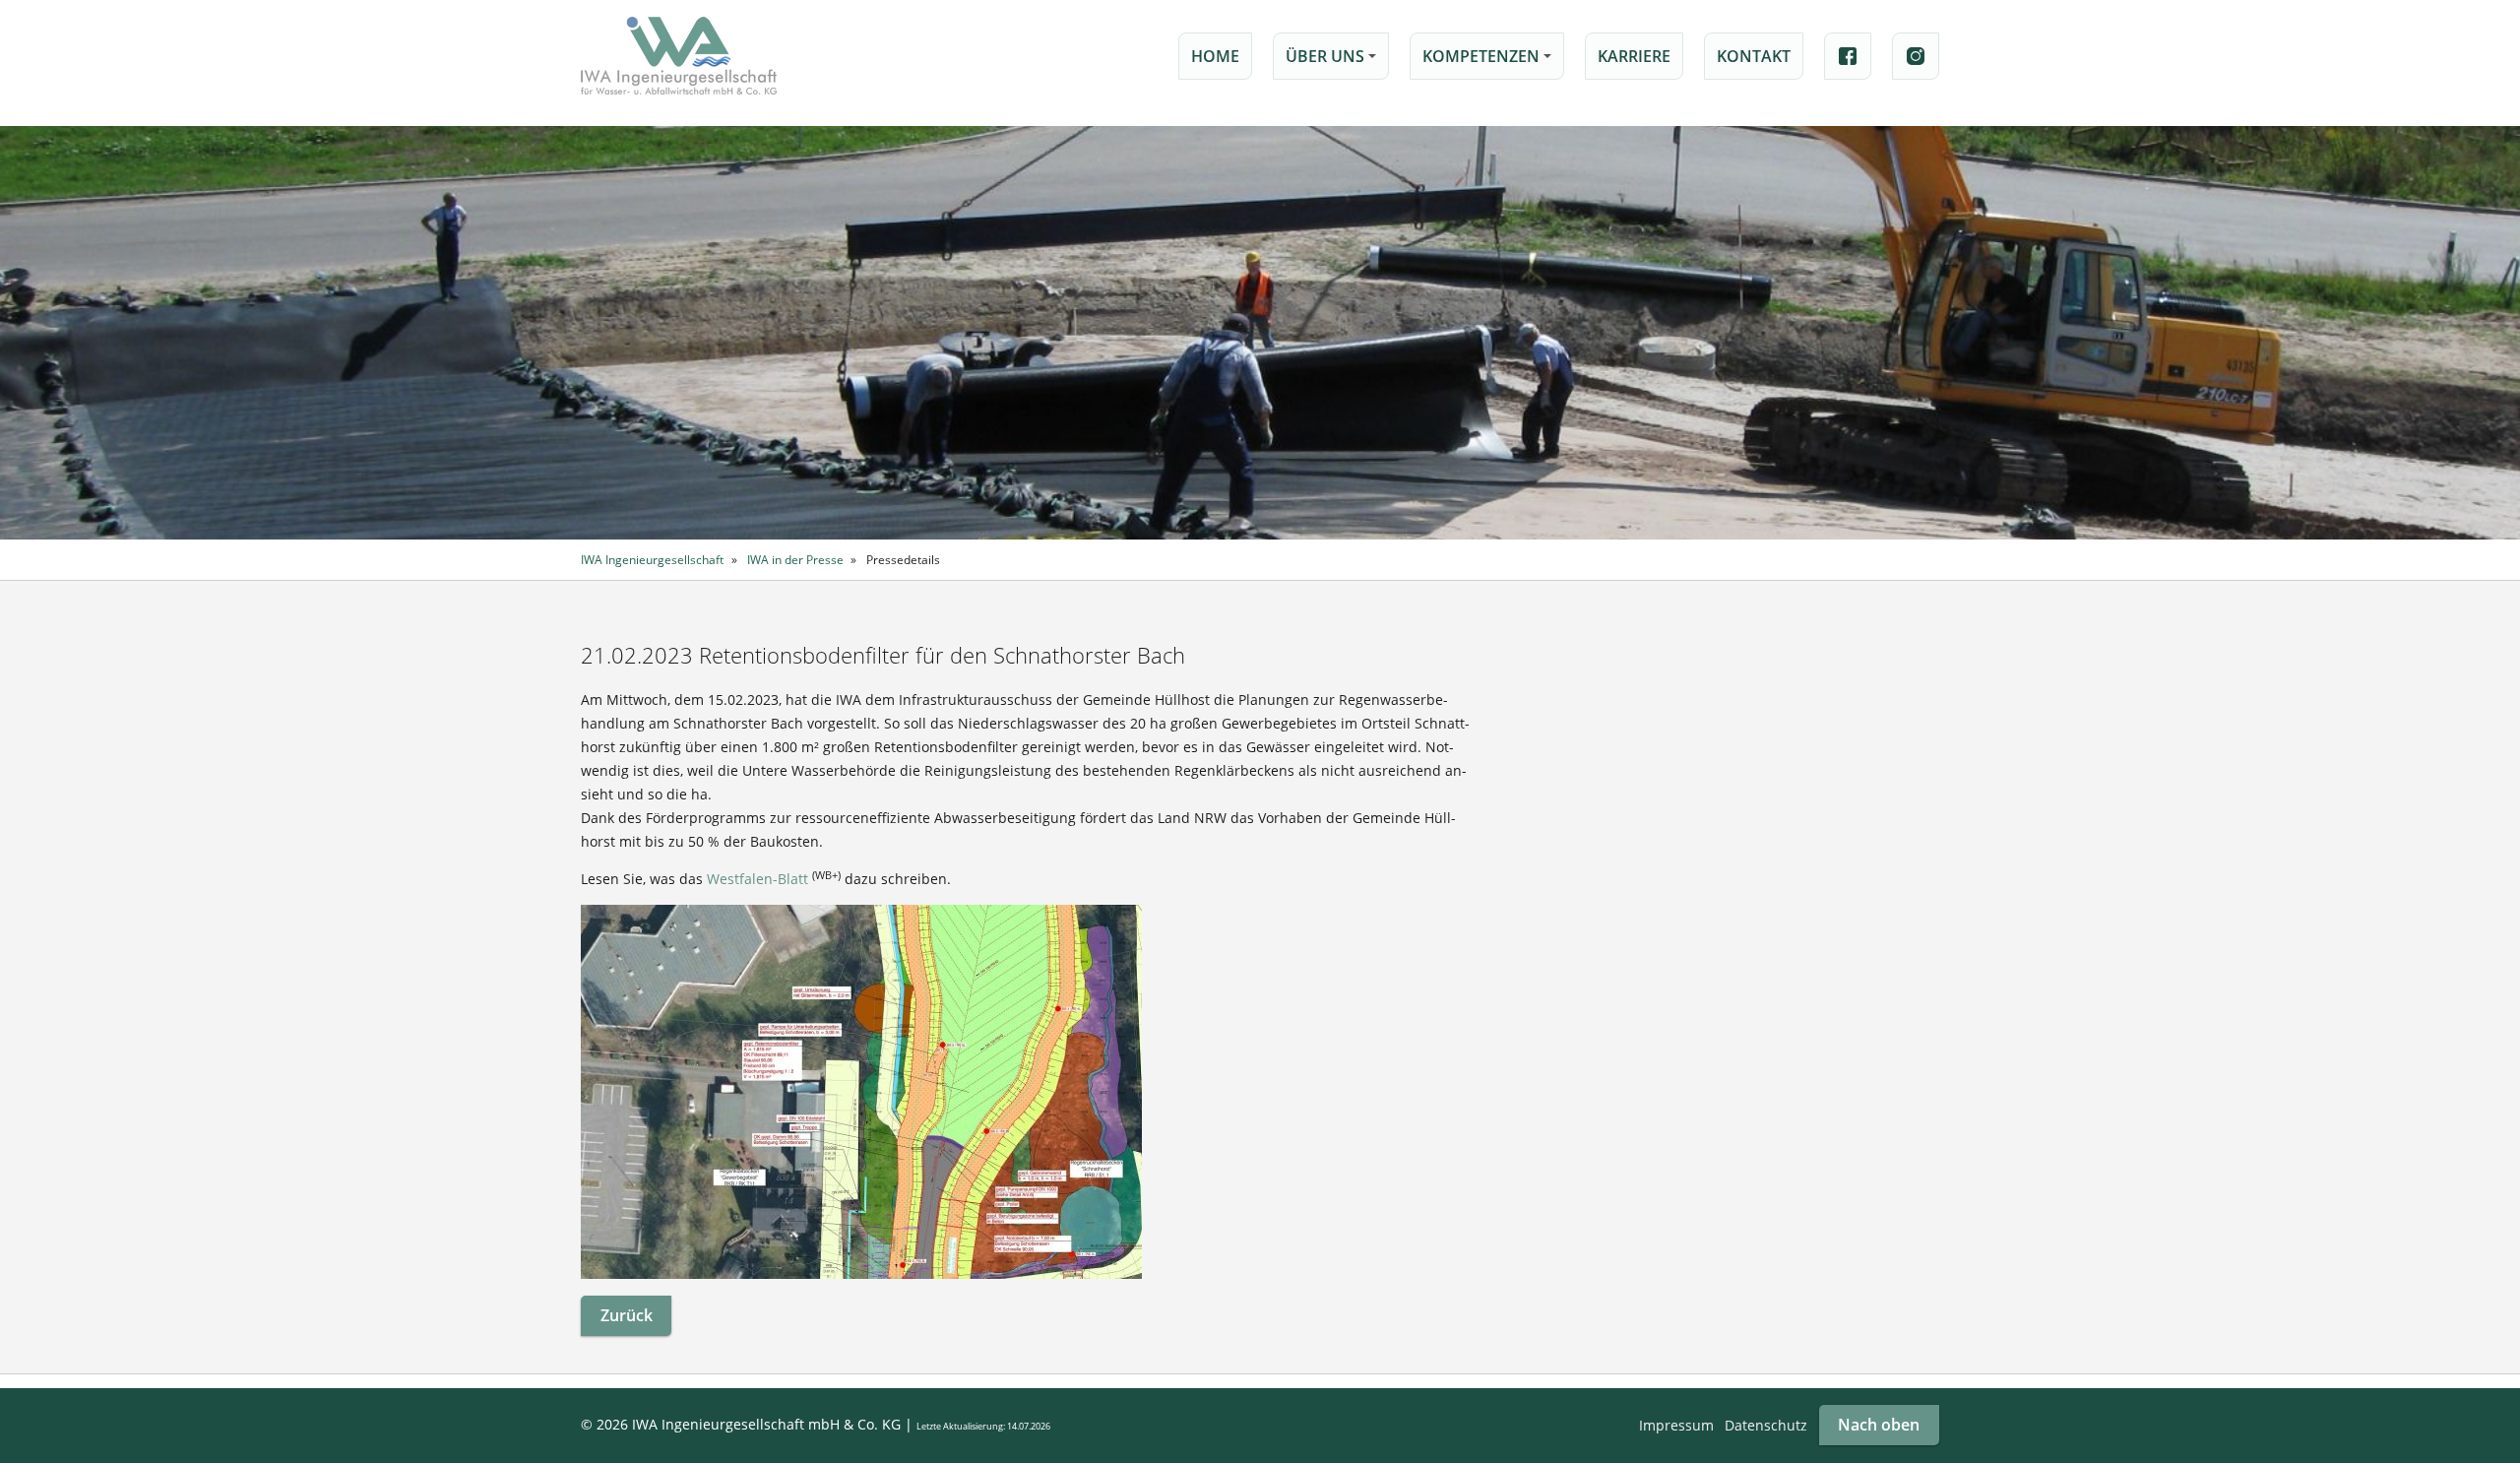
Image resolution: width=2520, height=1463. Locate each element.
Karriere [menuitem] (1634, 56)
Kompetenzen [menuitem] (1490, 63)
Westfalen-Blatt (757, 879)
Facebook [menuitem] (1848, 56)
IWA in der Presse (795, 559)
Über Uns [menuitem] (1334, 63)
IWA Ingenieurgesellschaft (652, 559)
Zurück (627, 1315)
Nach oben (1879, 1425)
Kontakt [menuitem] (1754, 56)
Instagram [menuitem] (1916, 56)
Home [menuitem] (1215, 56)
